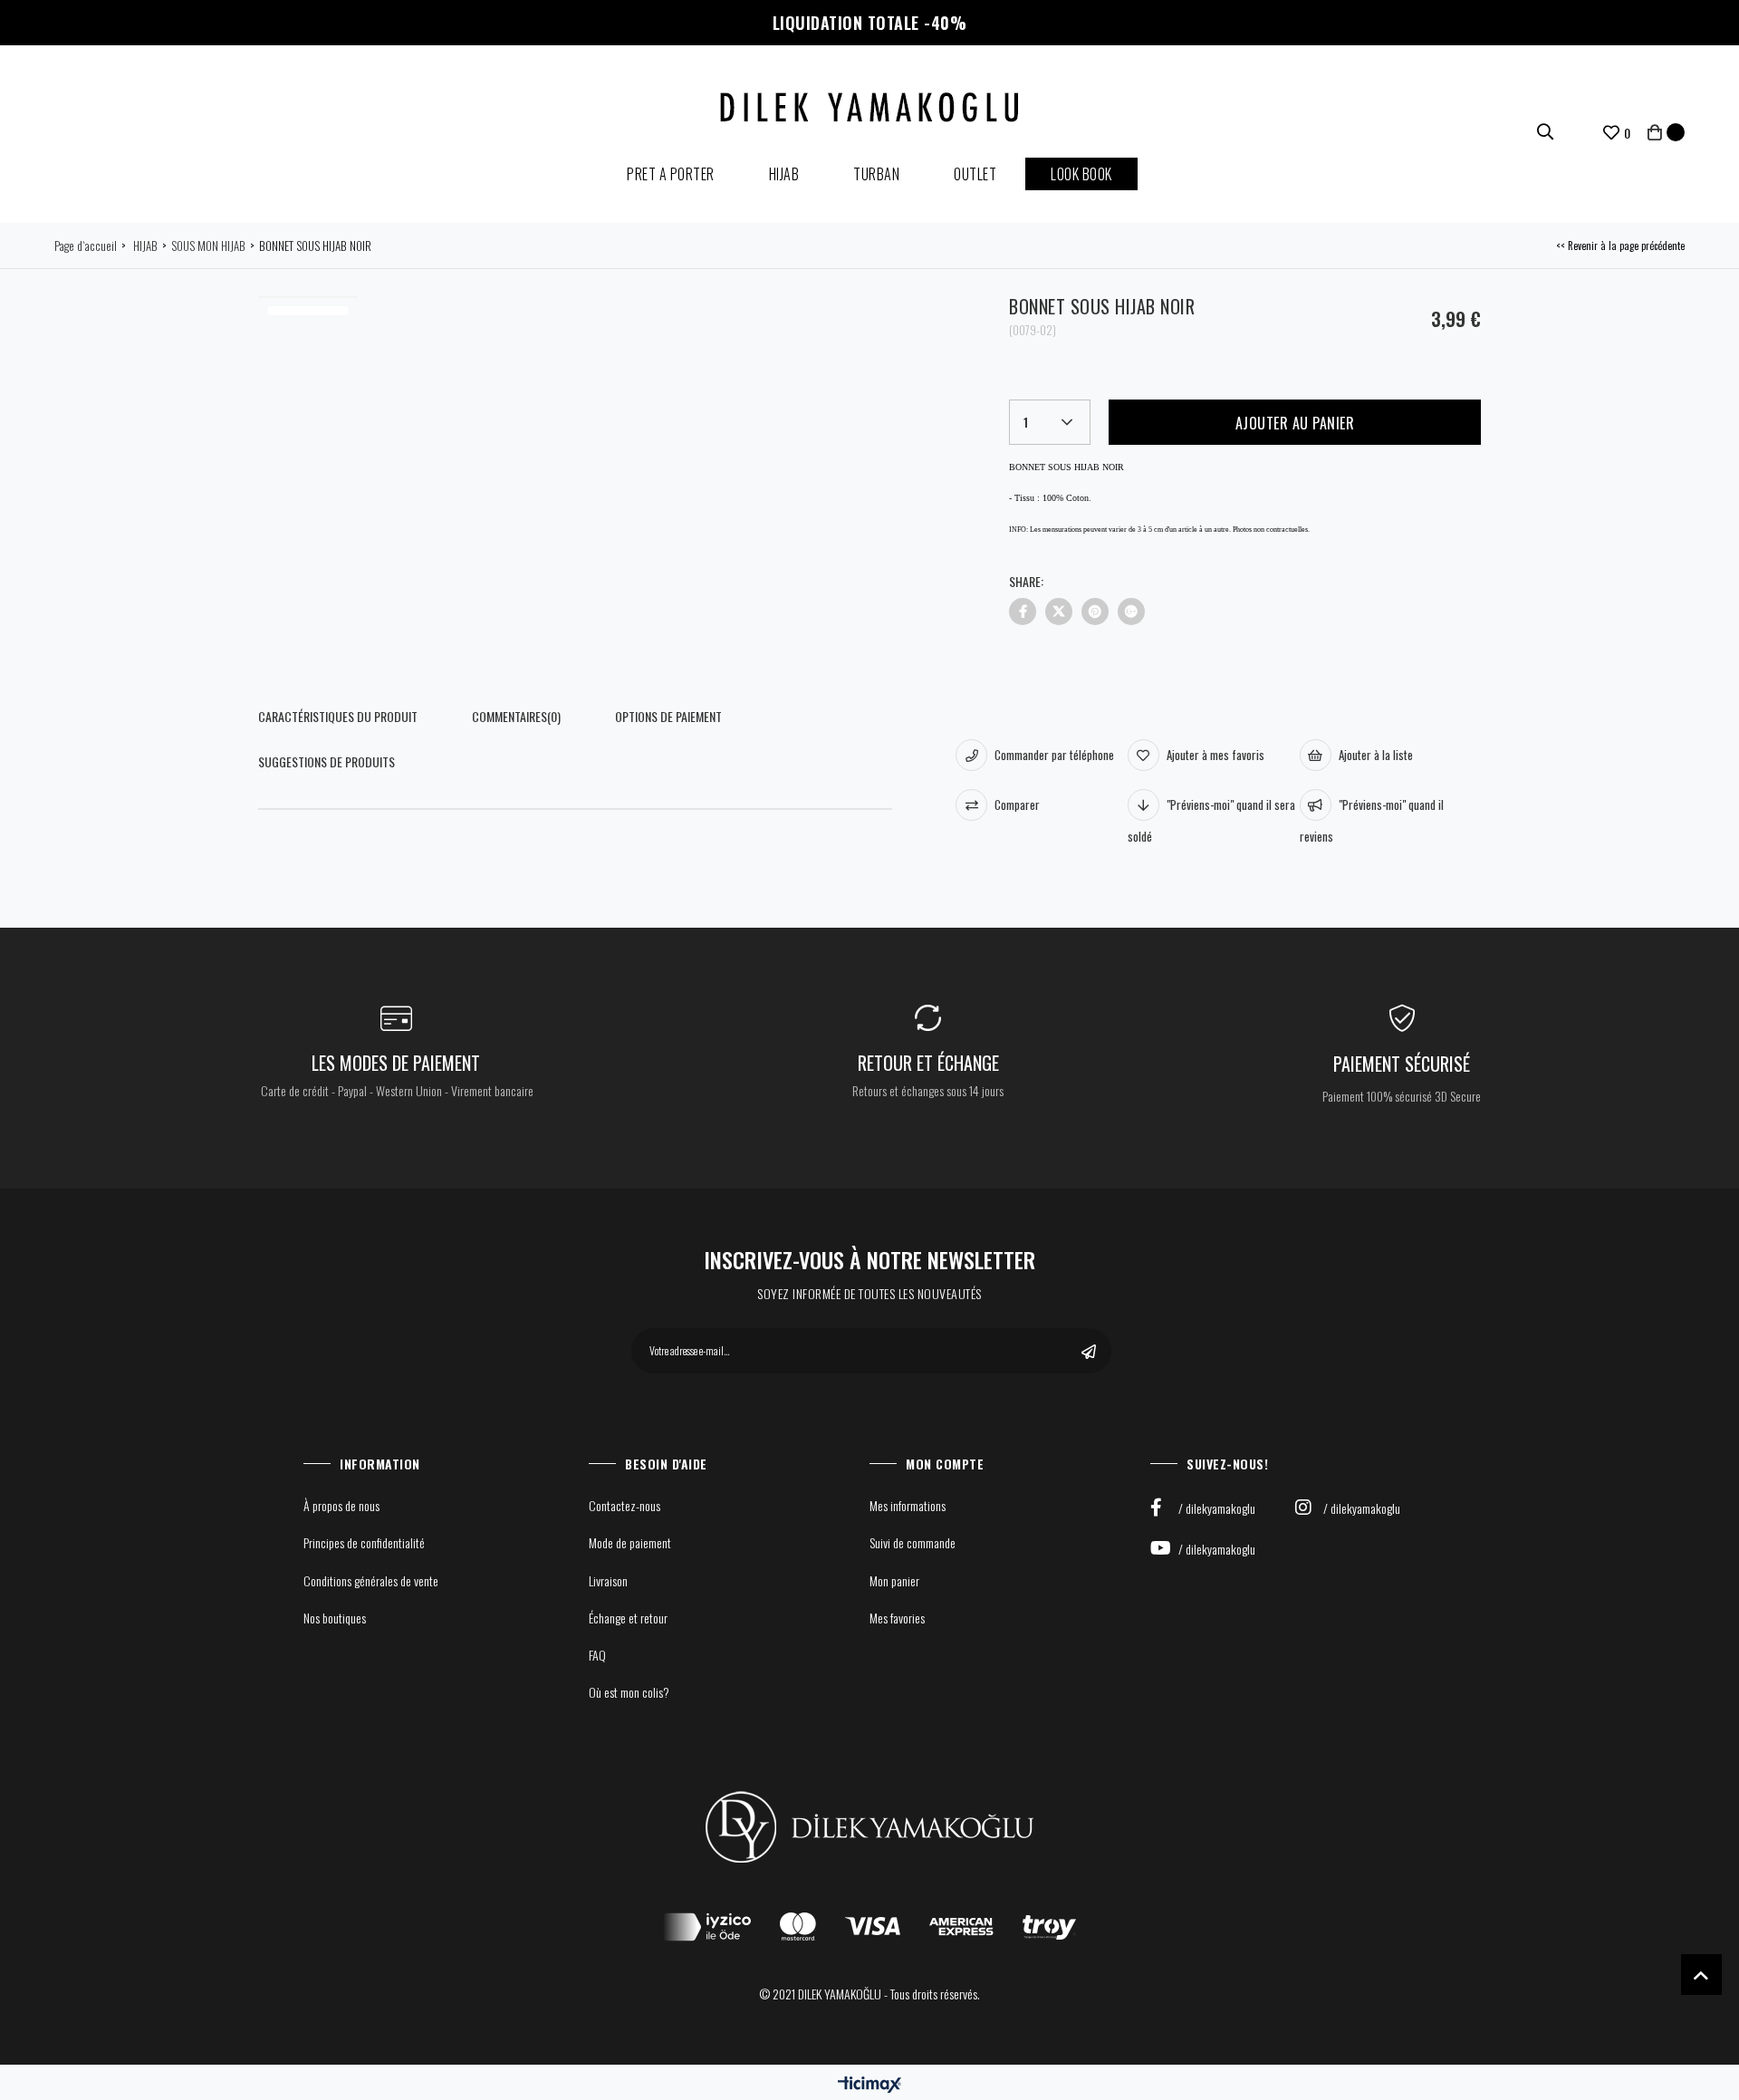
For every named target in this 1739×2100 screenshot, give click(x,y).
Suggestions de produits (327, 761)
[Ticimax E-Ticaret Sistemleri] (869, 2084)
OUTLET (975, 174)
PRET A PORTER (671, 174)
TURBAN (876, 174)
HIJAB (784, 174)
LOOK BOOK (1081, 174)
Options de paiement (668, 716)
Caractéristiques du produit (338, 716)
